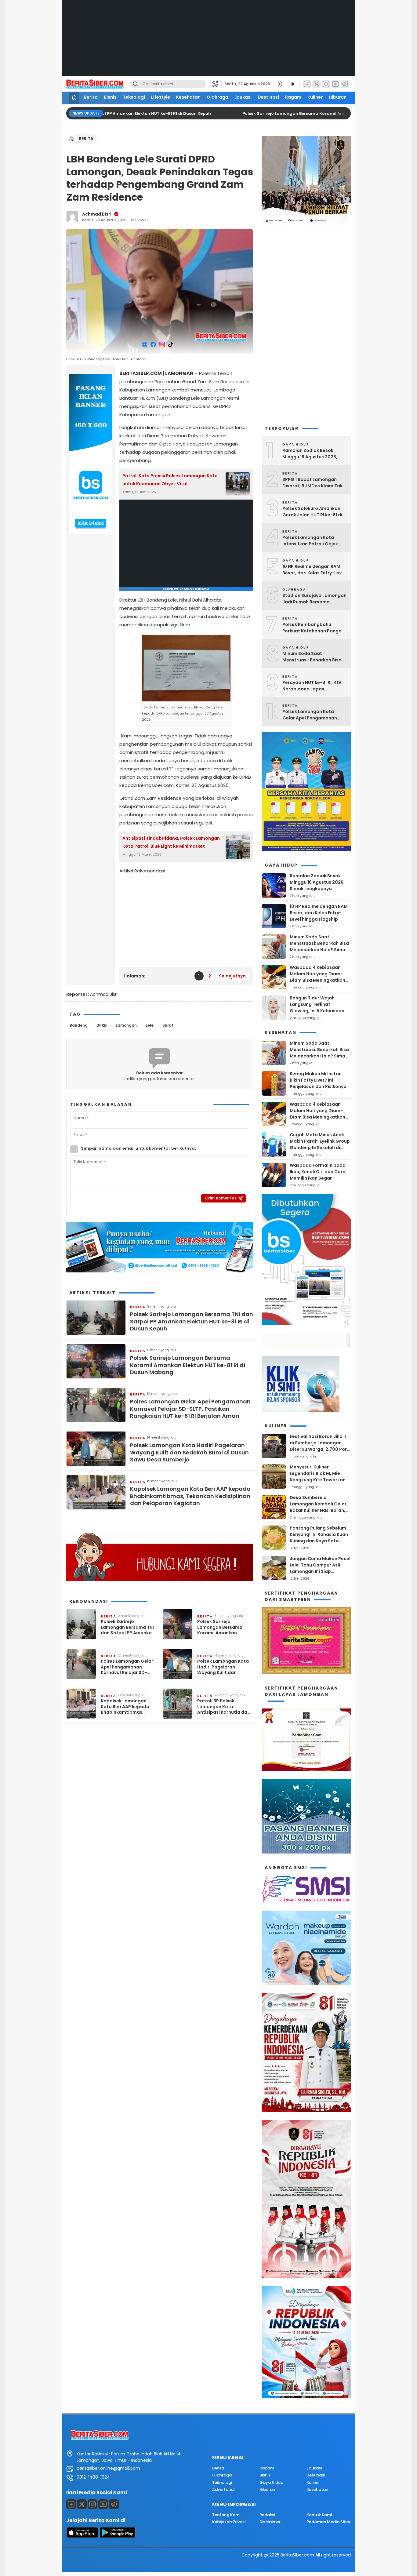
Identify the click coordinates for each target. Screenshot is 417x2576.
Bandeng (79, 1025)
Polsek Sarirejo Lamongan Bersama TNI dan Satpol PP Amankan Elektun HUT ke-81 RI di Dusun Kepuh (192, 1321)
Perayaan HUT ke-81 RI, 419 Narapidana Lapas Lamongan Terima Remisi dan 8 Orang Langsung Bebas (312, 686)
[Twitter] (317, 84)
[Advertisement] (209, 43)
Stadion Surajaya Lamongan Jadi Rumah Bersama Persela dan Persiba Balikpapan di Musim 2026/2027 (314, 599)
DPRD (102, 1025)
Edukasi (243, 97)
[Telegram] (345, 84)
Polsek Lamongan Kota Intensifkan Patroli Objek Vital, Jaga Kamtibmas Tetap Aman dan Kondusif (312, 541)
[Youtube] (103, 2504)
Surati (168, 1025)
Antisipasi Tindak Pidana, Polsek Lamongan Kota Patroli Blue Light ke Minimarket (171, 842)
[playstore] (118, 2536)
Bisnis (110, 97)
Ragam (293, 97)
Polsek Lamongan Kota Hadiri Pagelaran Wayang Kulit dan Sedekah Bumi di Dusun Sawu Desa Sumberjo (189, 1452)
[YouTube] (335, 84)
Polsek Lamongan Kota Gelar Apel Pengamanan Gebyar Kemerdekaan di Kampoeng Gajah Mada (310, 715)
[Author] (72, 217)
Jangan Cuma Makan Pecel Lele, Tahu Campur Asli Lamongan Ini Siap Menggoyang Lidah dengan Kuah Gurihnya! (320, 1571)
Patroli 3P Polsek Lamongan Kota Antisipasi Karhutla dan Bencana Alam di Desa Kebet (224, 1706)
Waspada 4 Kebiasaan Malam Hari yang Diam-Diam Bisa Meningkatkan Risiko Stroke (317, 977)
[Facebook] (307, 84)
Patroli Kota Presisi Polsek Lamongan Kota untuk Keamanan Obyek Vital (170, 480)
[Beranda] (74, 98)
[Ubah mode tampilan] (280, 84)
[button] (217, 84)
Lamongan (126, 1025)
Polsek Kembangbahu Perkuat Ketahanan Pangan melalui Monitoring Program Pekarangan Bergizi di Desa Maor (314, 628)
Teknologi (134, 97)
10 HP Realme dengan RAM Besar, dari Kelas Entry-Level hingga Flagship (314, 570)
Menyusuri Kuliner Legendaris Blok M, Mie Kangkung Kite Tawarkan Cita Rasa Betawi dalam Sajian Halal (318, 1480)
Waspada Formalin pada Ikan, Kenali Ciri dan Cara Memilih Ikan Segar (318, 1172)
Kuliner (315, 97)
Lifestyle (161, 97)
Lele (150, 1025)
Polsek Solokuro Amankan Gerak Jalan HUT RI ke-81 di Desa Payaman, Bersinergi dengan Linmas (312, 512)
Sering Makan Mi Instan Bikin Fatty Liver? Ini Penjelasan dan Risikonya (318, 1080)
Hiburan (338, 97)
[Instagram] (326, 84)
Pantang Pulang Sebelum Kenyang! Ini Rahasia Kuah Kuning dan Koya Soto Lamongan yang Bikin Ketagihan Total (319, 1541)
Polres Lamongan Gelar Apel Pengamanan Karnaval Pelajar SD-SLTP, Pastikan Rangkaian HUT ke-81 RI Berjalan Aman (190, 1409)
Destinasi (268, 97)
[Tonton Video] (293, 84)
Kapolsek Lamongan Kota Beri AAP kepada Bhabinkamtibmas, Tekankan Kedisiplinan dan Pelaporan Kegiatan (190, 1496)
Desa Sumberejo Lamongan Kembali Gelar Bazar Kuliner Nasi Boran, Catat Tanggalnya (318, 1507)
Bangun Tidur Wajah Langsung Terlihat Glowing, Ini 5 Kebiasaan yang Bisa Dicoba (317, 1008)
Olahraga (218, 97)
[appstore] (82, 2536)
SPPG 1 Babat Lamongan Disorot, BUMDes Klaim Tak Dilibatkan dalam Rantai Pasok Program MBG (312, 483)
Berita (91, 97)
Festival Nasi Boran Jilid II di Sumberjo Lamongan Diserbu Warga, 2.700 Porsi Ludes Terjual (320, 1446)
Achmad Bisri (97, 214)
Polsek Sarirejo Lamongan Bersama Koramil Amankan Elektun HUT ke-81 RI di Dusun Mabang (188, 1365)
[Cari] (136, 84)
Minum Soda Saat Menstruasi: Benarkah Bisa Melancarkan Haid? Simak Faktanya (312, 657)
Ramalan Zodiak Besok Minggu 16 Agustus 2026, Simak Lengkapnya (310, 454)
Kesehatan (188, 97)
